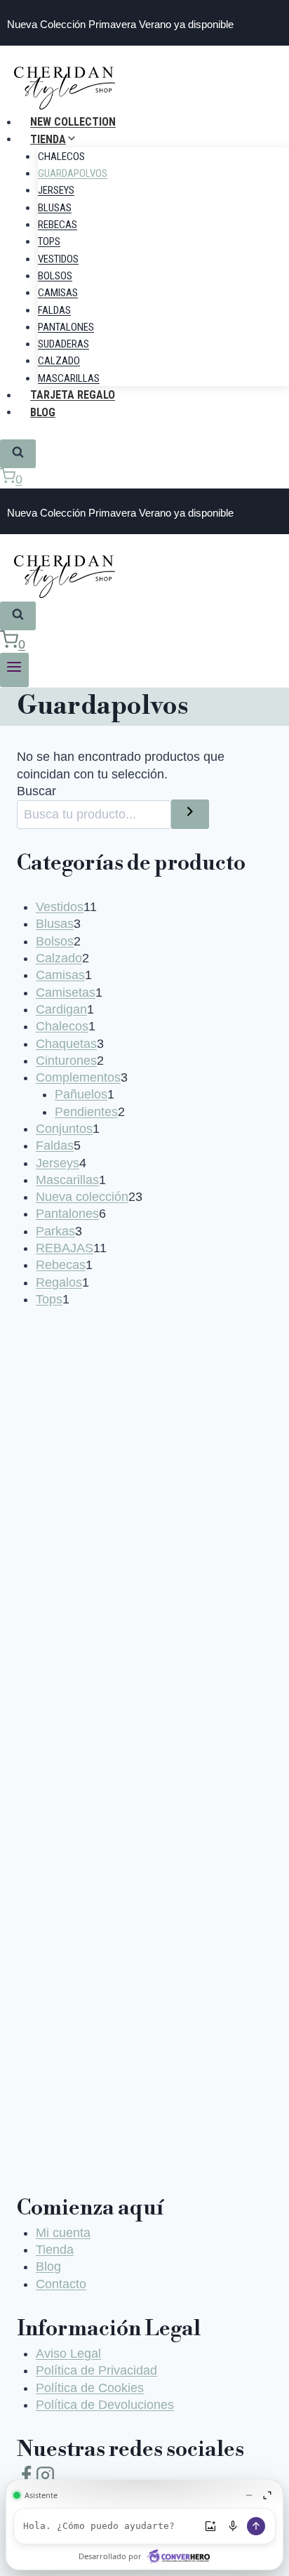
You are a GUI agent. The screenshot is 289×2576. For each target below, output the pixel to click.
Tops (49, 241)
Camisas (58, 293)
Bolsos (55, 276)
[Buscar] (190, 814)
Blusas (55, 208)
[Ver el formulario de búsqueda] (18, 454)
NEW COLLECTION (73, 122)
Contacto (61, 2284)
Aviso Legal (68, 2353)
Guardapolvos (73, 173)
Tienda (55, 2250)
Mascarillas (69, 378)
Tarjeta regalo (73, 395)
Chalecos (61, 157)
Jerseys (56, 190)
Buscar (36, 791)
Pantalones (66, 327)
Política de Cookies (90, 2388)
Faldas (54, 310)
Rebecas (58, 225)
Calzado (59, 361)
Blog (43, 412)
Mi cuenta (63, 2233)
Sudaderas (63, 344)
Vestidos (58, 259)
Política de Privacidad (96, 2370)
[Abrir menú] (14, 670)
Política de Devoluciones (105, 2405)
